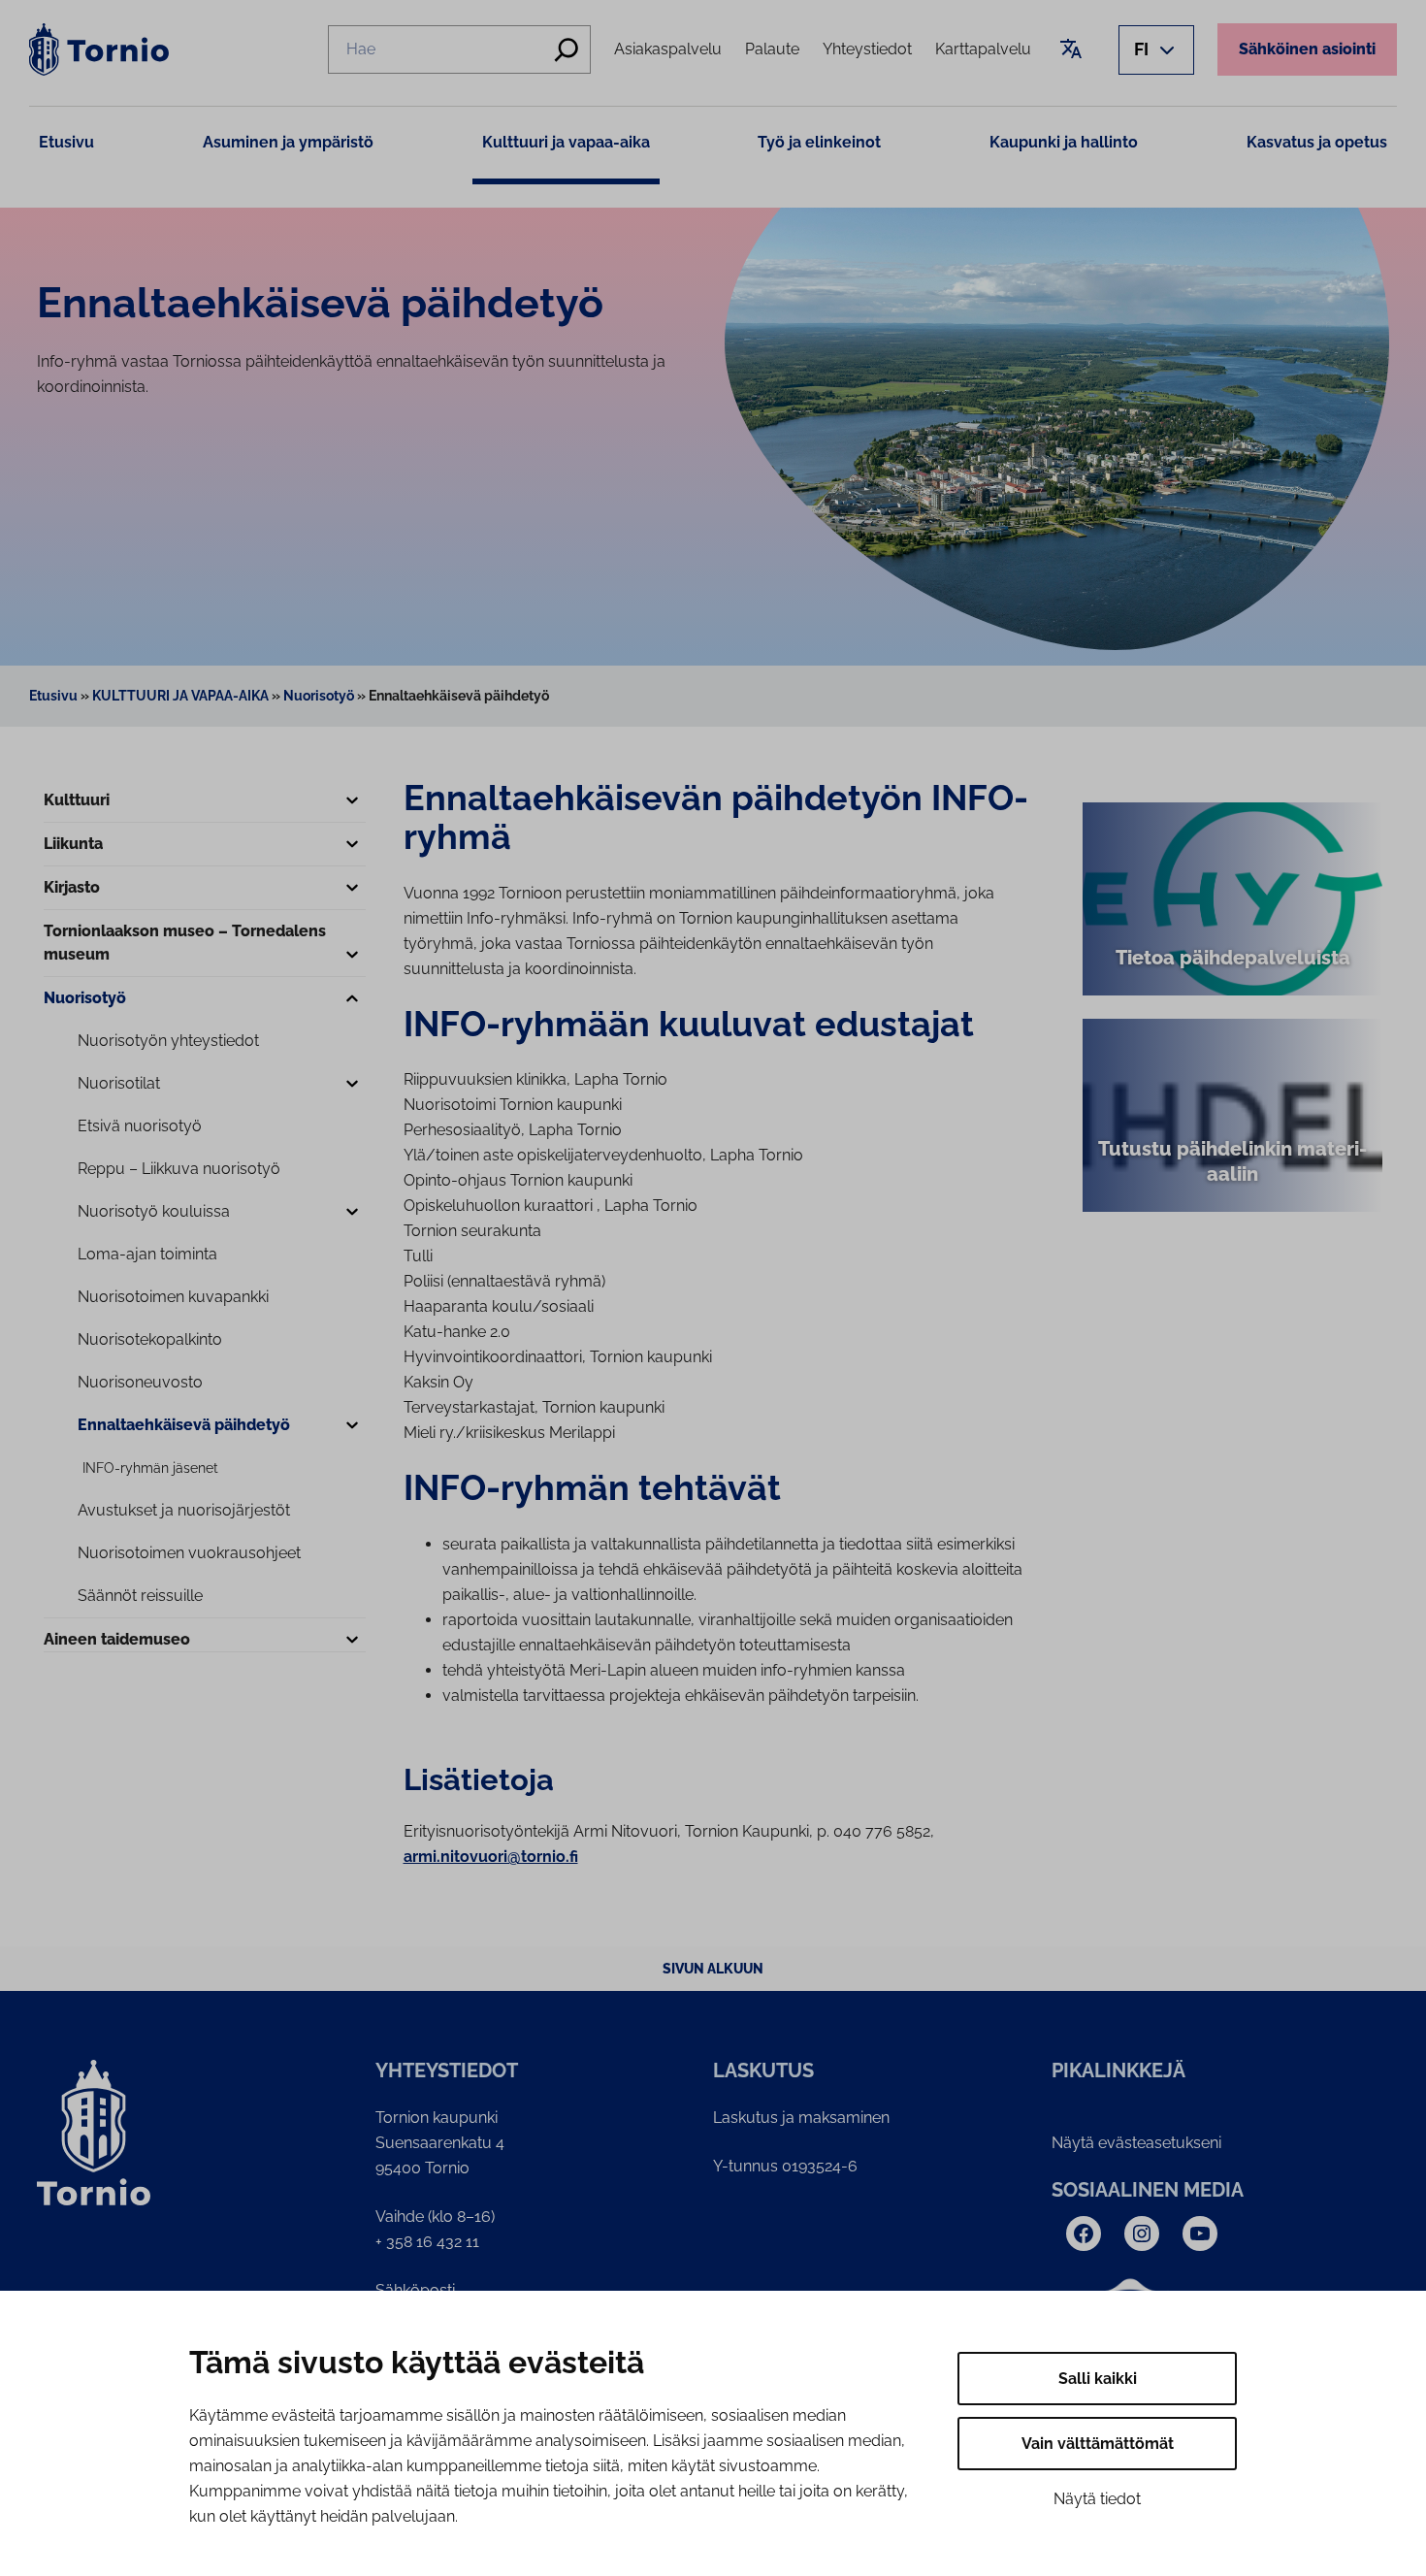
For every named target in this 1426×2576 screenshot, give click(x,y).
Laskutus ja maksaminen (801, 2118)
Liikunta (73, 844)
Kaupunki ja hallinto (1064, 142)
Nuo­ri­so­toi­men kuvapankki (173, 1297)
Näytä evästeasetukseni (1136, 2143)
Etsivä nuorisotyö (140, 1126)
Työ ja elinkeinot (819, 142)
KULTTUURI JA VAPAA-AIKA (180, 696)
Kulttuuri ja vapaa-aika (566, 142)
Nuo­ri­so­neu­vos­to (140, 1382)
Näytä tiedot (1097, 2499)
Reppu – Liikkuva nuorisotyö (179, 1169)
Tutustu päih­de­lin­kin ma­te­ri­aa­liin (1232, 1161)
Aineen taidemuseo (117, 1639)
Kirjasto (72, 887)
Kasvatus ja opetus (1317, 142)
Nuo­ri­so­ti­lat (119, 1083)
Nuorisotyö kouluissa (154, 1211)
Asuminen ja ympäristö (288, 142)
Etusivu (66, 142)
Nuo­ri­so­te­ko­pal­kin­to (150, 1339)
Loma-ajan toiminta (147, 1254)
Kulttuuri (77, 800)
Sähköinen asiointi (1307, 49)
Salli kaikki (1098, 2379)
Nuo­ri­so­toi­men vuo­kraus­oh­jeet (189, 1553)
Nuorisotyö (319, 696)
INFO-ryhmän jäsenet (150, 1468)
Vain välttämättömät (1098, 2444)
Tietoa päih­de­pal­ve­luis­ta (1233, 958)
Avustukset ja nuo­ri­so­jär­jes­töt (184, 1510)
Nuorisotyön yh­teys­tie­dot (168, 1041)
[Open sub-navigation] (352, 801)
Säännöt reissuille (140, 1596)
